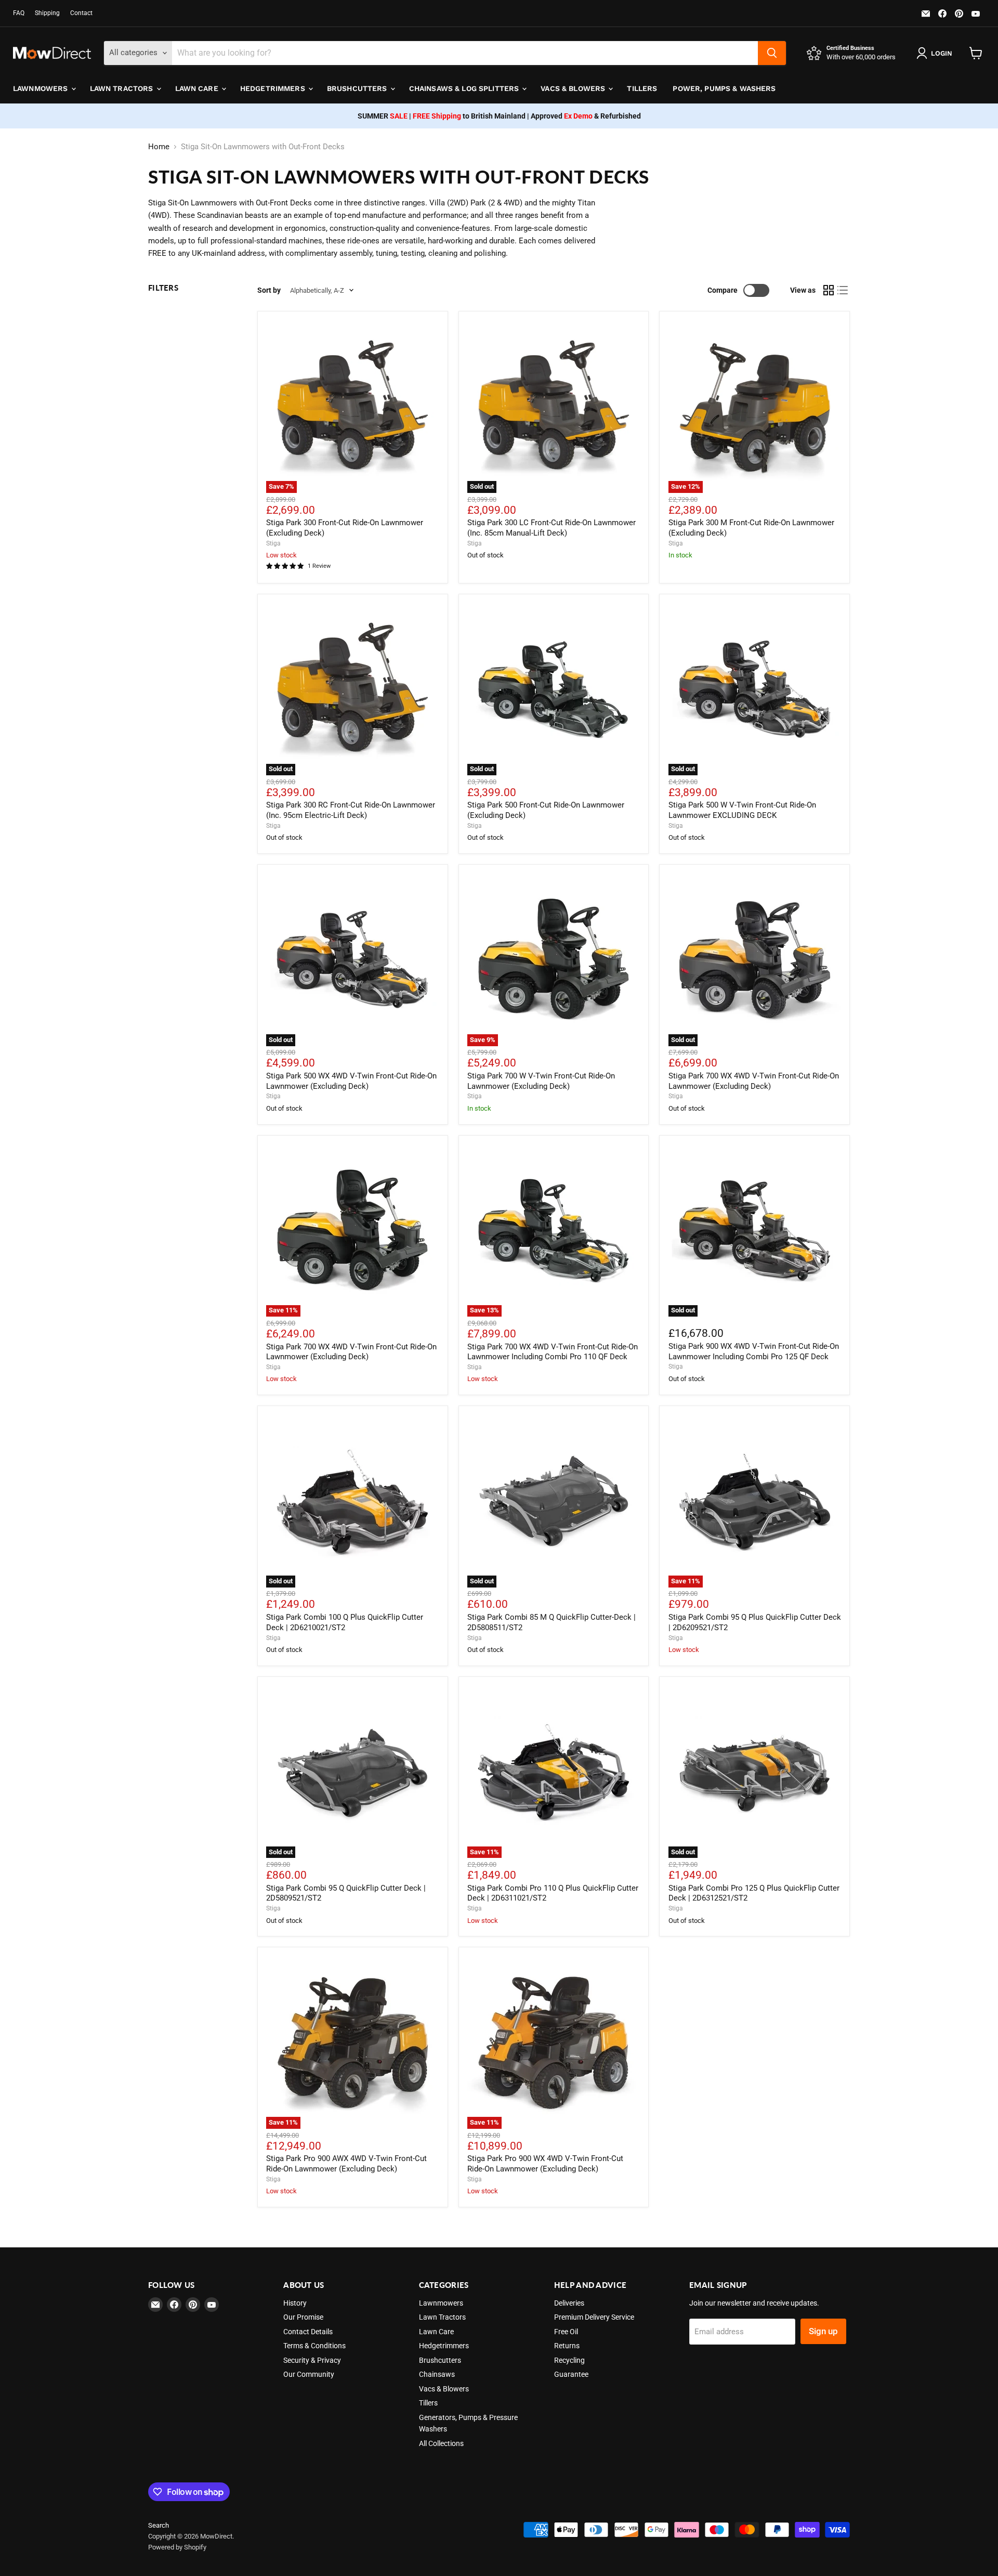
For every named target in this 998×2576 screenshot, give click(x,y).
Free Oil (566, 2332)
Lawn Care (198, 88)
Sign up (823, 2331)
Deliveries (569, 2303)
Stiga (273, 543)
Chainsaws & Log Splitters (465, 88)
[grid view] (829, 291)
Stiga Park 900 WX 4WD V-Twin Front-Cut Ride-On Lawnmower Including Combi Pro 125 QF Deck (754, 1351)
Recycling (569, 2360)
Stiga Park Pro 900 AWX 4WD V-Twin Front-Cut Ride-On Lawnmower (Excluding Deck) (346, 2164)
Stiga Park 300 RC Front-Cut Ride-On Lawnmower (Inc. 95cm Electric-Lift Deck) (351, 810)
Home (159, 147)
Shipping (47, 13)
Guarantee (571, 2374)
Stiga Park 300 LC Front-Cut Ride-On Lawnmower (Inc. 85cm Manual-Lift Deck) (551, 528)
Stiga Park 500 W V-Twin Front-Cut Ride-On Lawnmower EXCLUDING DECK (742, 810)
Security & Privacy (312, 2360)
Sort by (269, 290)
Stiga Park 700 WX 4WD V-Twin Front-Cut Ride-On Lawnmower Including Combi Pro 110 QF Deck (553, 1352)
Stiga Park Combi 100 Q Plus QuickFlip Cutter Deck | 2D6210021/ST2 (345, 1622)
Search (159, 2525)
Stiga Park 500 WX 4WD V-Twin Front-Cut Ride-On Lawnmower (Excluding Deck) (351, 1081)
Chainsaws (437, 2374)
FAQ (19, 13)
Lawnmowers (42, 88)
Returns (567, 2346)
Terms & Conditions (314, 2346)
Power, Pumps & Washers (724, 88)
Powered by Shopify (177, 2547)
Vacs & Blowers (574, 88)
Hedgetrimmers (274, 88)
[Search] (772, 53)
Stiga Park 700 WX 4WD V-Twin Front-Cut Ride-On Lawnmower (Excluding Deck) (754, 1081)
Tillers (642, 88)
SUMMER (383, 116)
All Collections (441, 2443)
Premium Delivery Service (594, 2317)
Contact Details (308, 2332)
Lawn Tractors (123, 88)
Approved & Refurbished (586, 116)
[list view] (843, 291)
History (295, 2303)
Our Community (309, 2374)
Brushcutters (358, 88)
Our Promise (303, 2317)
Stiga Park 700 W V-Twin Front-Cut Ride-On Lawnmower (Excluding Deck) (541, 1081)
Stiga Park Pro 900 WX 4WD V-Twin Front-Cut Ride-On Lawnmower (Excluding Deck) (545, 2164)
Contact (81, 13)
